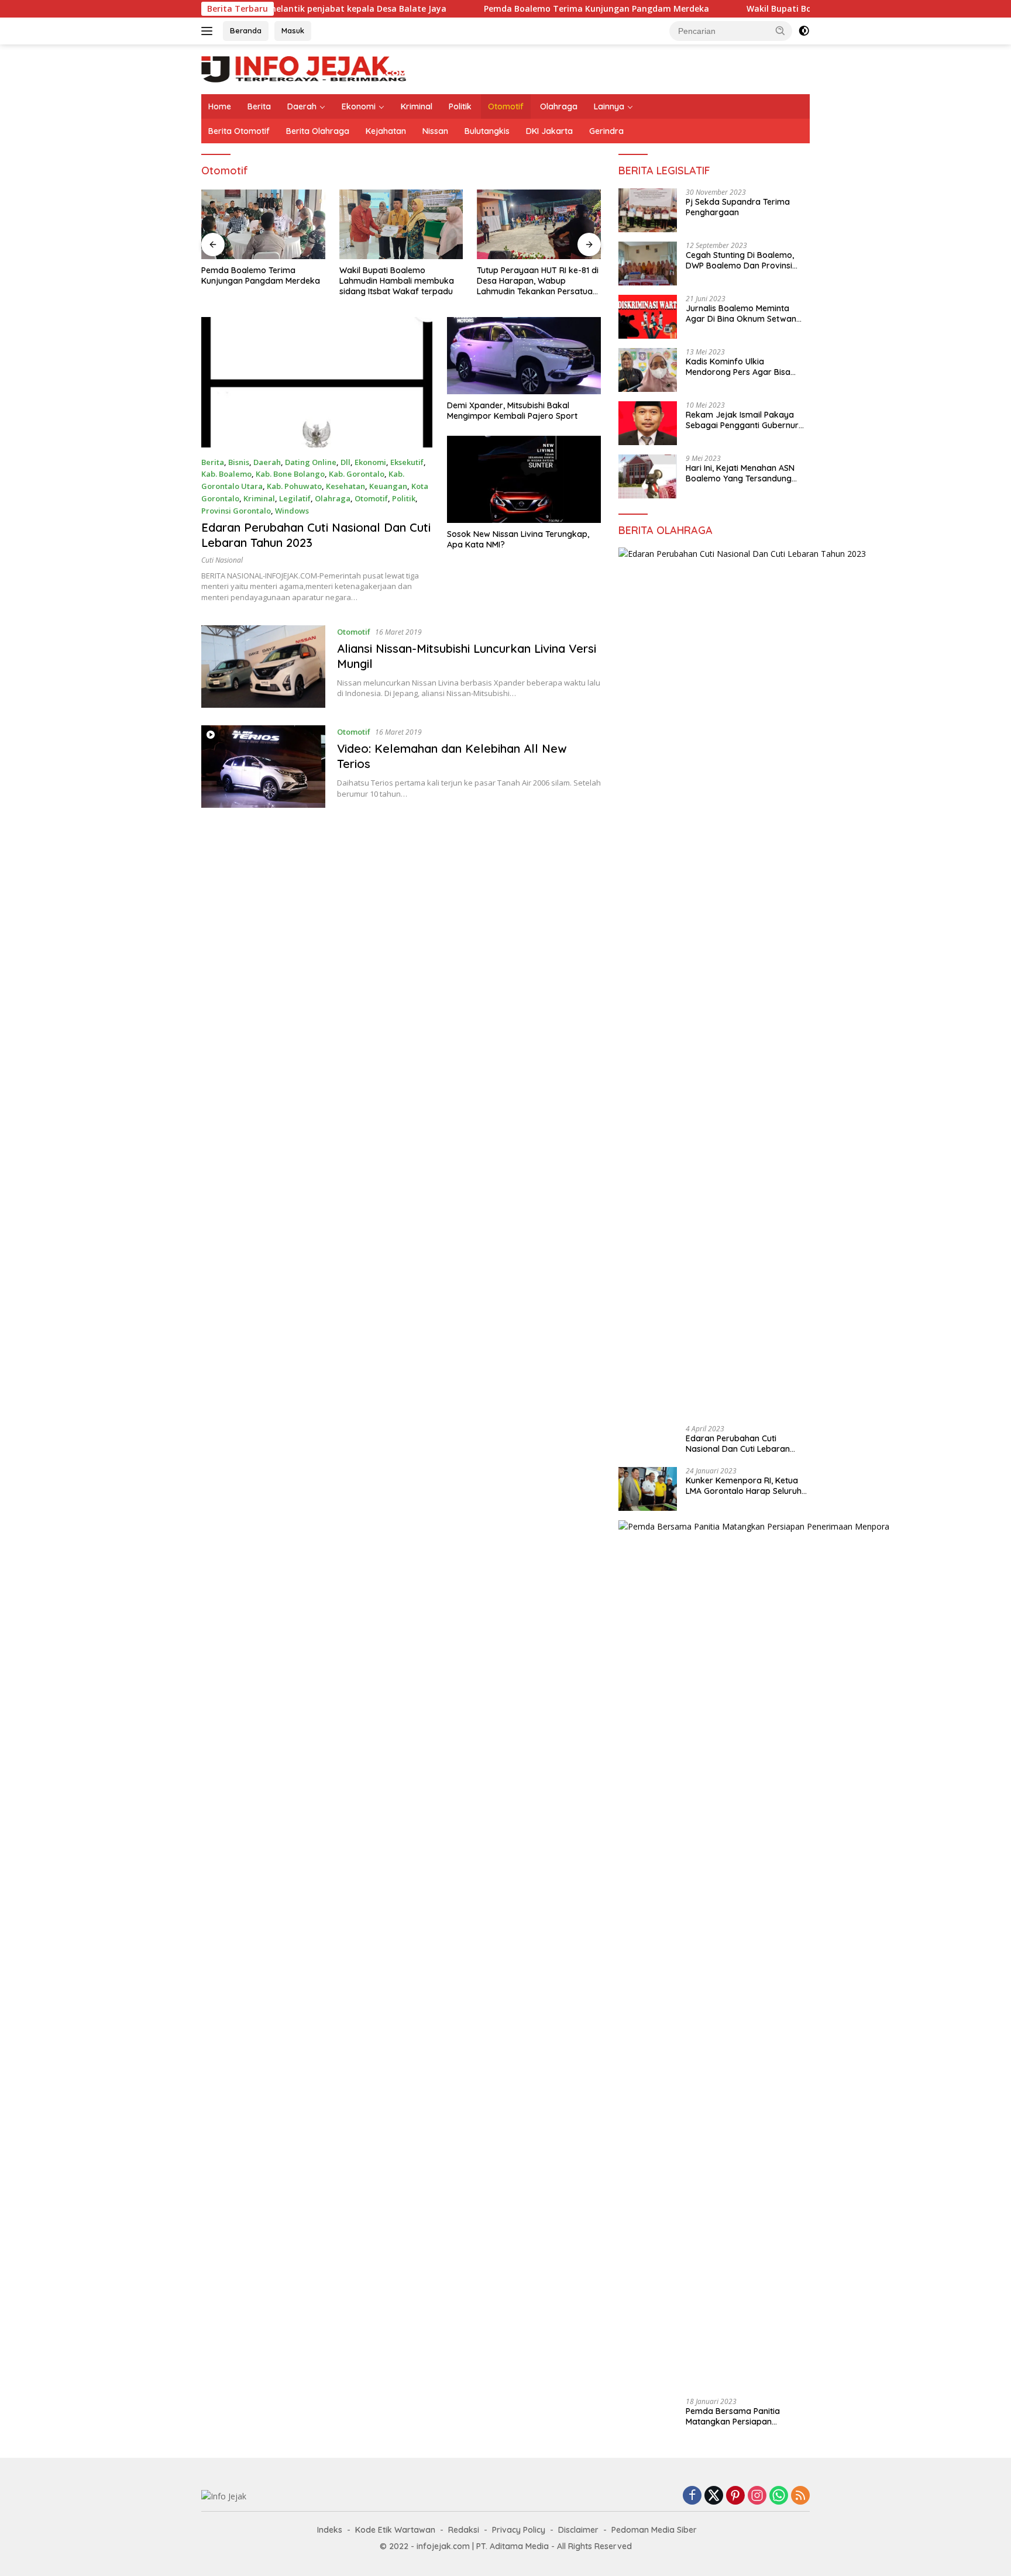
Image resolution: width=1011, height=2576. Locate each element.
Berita (259, 106)
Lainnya (609, 106)
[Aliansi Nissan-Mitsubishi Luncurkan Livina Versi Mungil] (263, 667)
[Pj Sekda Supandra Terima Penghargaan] (648, 210)
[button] (780, 30)
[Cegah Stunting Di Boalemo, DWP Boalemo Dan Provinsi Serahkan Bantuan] (648, 264)
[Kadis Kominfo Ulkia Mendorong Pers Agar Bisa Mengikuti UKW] (648, 370)
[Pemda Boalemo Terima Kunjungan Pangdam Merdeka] (263, 224)
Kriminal (417, 106)
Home (220, 106)
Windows (292, 511)
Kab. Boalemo (226, 474)
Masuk (293, 30)
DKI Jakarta (549, 131)
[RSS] (800, 2496)
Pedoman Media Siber (654, 2530)
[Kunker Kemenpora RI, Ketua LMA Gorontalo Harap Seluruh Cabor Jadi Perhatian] (648, 1489)
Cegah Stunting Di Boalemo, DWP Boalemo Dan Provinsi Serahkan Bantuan (740, 260)
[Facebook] (692, 2496)
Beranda (246, 30)
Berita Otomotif (239, 131)
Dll (345, 462)
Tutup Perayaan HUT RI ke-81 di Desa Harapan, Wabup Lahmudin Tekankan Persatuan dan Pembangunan (538, 281)
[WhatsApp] (779, 2496)
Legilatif (295, 498)
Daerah (302, 106)
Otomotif (506, 106)
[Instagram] (757, 2496)
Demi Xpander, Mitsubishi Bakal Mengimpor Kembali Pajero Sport (512, 411)
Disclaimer (578, 2530)
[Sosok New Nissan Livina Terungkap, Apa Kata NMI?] (524, 479)
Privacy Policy (519, 2530)
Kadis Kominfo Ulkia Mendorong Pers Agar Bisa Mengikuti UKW (738, 367)
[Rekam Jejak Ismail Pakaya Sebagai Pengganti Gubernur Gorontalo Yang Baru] (648, 423)
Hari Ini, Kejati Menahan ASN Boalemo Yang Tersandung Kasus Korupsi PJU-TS (740, 473)
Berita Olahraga (318, 131)
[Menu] (209, 31)
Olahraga (559, 106)
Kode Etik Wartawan (395, 2530)
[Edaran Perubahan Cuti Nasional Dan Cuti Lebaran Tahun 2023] (317, 382)
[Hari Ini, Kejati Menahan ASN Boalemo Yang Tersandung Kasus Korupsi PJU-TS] (648, 476)
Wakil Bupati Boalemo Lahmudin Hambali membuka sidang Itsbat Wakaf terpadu (397, 281)
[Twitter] (714, 2496)
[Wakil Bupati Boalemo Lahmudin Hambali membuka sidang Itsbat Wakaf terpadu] (401, 224)
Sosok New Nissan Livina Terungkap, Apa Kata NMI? (518, 539)
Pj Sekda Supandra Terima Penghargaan (738, 207)
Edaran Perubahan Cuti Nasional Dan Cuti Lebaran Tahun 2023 (738, 1444)
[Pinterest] (735, 2496)
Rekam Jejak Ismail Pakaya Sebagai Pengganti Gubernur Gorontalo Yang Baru (742, 420)
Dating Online (311, 462)
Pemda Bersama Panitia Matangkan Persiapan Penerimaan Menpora (733, 2416)
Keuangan (388, 486)
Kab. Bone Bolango (290, 474)
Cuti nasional (222, 560)
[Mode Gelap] (804, 31)
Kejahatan (386, 131)
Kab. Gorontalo (357, 474)
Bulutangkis (487, 131)
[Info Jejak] (304, 68)
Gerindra (606, 131)
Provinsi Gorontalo (236, 511)
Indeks (330, 2530)
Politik (460, 106)
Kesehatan (345, 486)
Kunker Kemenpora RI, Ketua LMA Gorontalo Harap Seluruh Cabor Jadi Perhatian (744, 1486)
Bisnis (239, 462)
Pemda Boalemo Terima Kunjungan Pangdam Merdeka (521, 9)
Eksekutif (407, 462)
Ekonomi (359, 106)
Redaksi (464, 2530)
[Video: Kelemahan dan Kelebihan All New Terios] (263, 767)
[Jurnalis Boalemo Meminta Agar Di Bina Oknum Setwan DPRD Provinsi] (648, 317)
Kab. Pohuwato (294, 486)
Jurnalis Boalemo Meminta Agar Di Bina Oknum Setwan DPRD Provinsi (741, 314)
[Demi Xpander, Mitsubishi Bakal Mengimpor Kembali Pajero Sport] (524, 356)
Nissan (435, 131)
